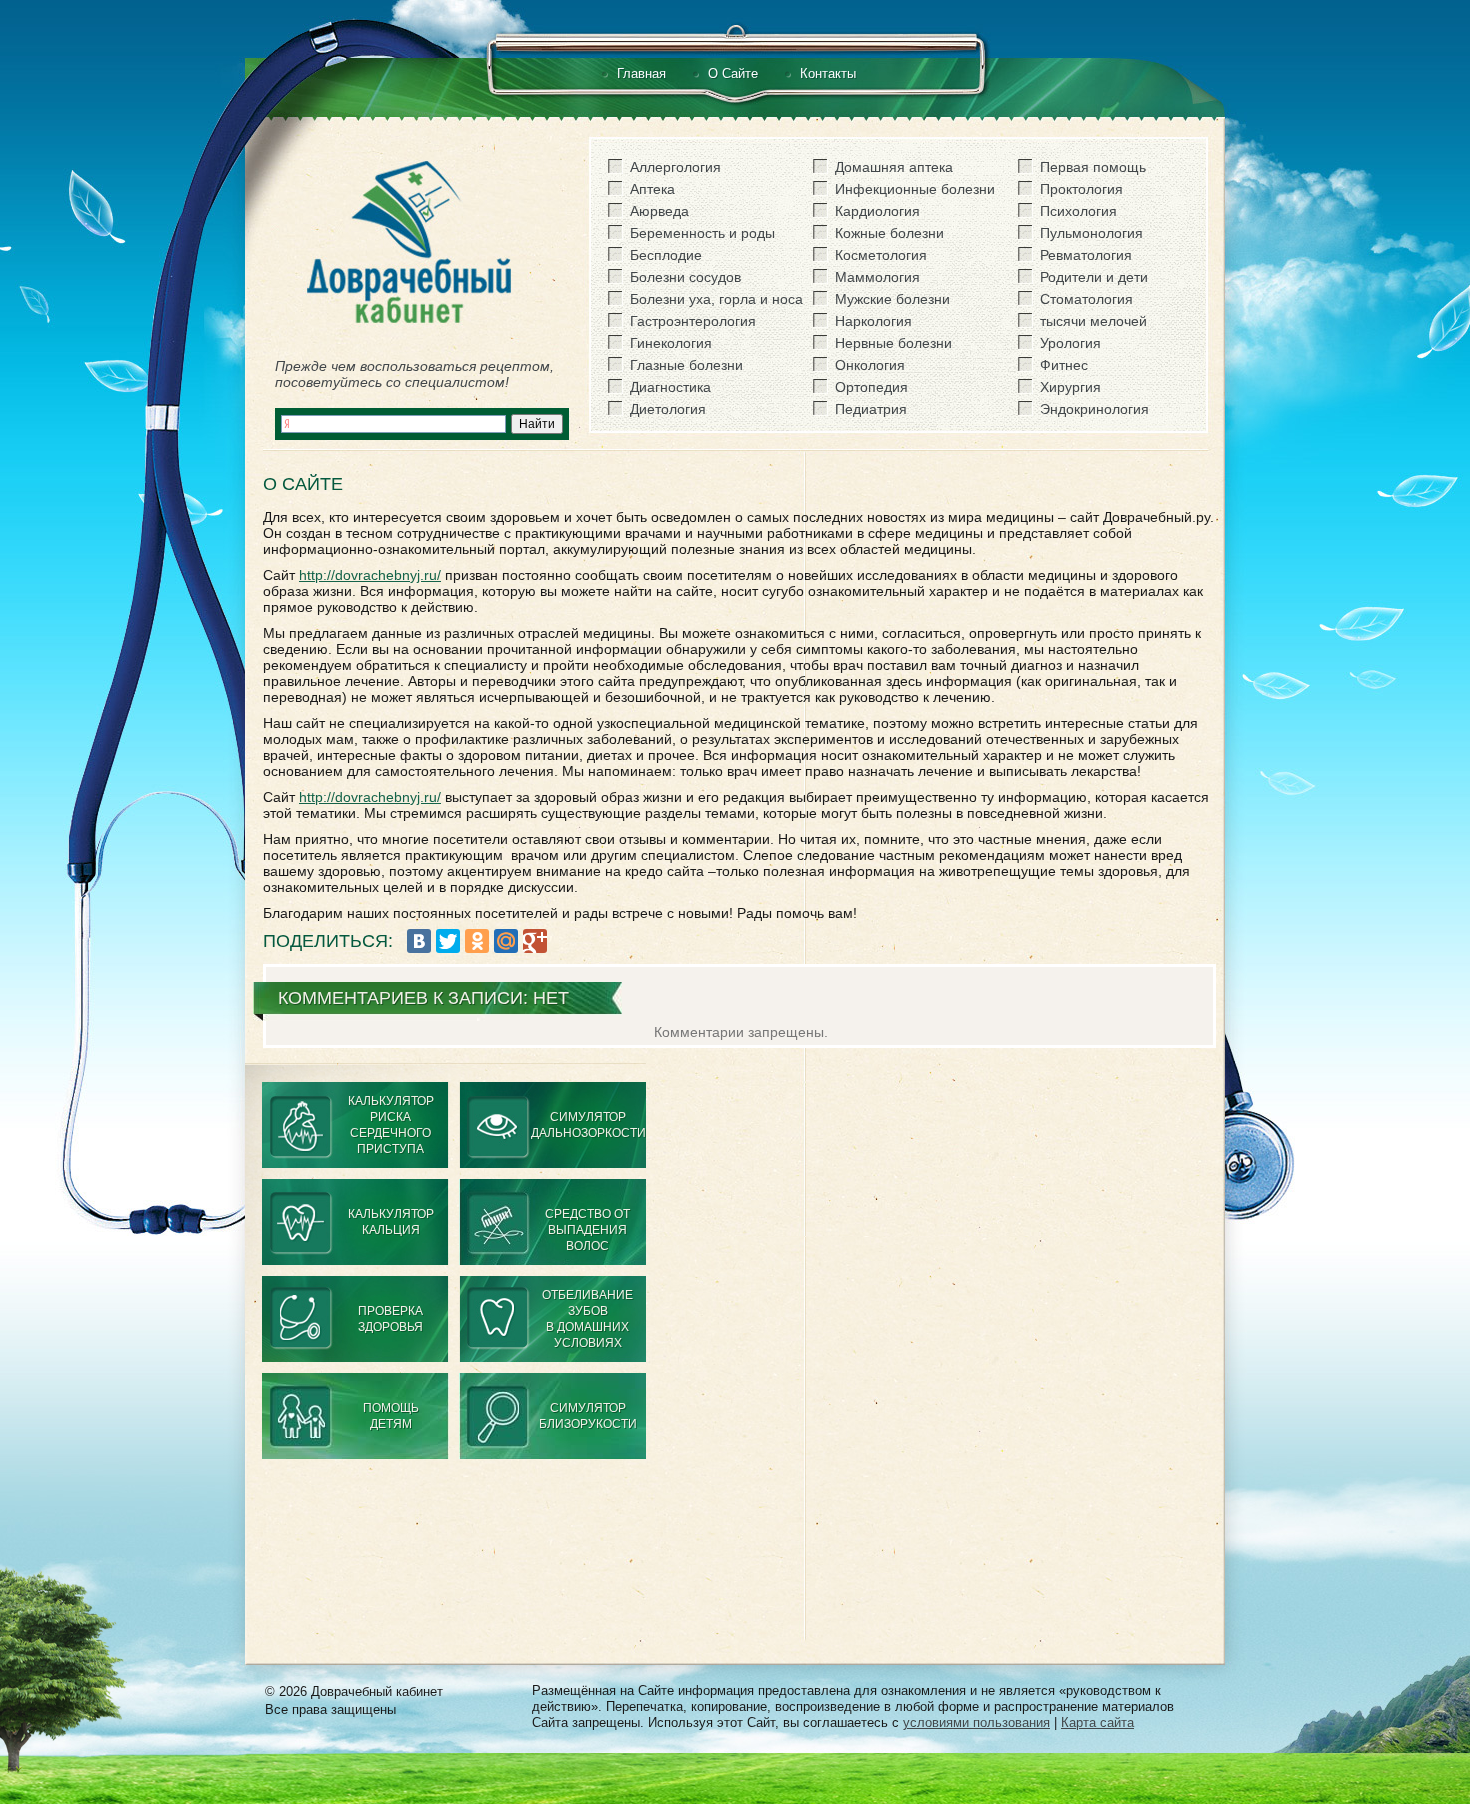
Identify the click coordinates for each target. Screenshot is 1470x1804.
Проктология (1081, 189)
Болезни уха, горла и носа (716, 299)
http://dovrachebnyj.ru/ (370, 575)
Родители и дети (1094, 277)
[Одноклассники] (477, 941)
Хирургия (1070, 387)
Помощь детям (391, 1416)
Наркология (873, 321)
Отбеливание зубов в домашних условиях (587, 1319)
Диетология (668, 409)
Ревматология (1086, 255)
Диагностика (670, 387)
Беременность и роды (702, 233)
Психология (1078, 211)
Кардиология (877, 211)
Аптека (652, 189)
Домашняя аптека (894, 167)
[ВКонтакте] (419, 941)
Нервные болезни (893, 343)
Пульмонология (1091, 233)
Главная (641, 73)
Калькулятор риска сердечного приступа (391, 1125)
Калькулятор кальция (391, 1222)
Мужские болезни (892, 299)
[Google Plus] (535, 941)
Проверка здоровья (390, 1319)
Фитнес (1064, 365)
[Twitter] (448, 941)
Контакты (828, 73)
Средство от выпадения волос (587, 1230)
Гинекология (671, 343)
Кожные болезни (889, 233)
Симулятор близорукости (588, 1416)
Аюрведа (659, 211)
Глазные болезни (686, 365)
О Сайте (733, 73)
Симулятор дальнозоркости (588, 1125)
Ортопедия (871, 387)
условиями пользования (976, 1722)
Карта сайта (1097, 1722)
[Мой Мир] (506, 941)
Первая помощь (1093, 167)
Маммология (877, 277)
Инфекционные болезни (915, 189)
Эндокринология (1094, 409)
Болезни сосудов (685, 277)
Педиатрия (871, 409)
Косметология (881, 255)
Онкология (870, 365)
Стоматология (1086, 299)
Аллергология (675, 167)
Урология (1070, 343)
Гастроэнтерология (693, 321)
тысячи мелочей (1093, 321)
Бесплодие (666, 255)
